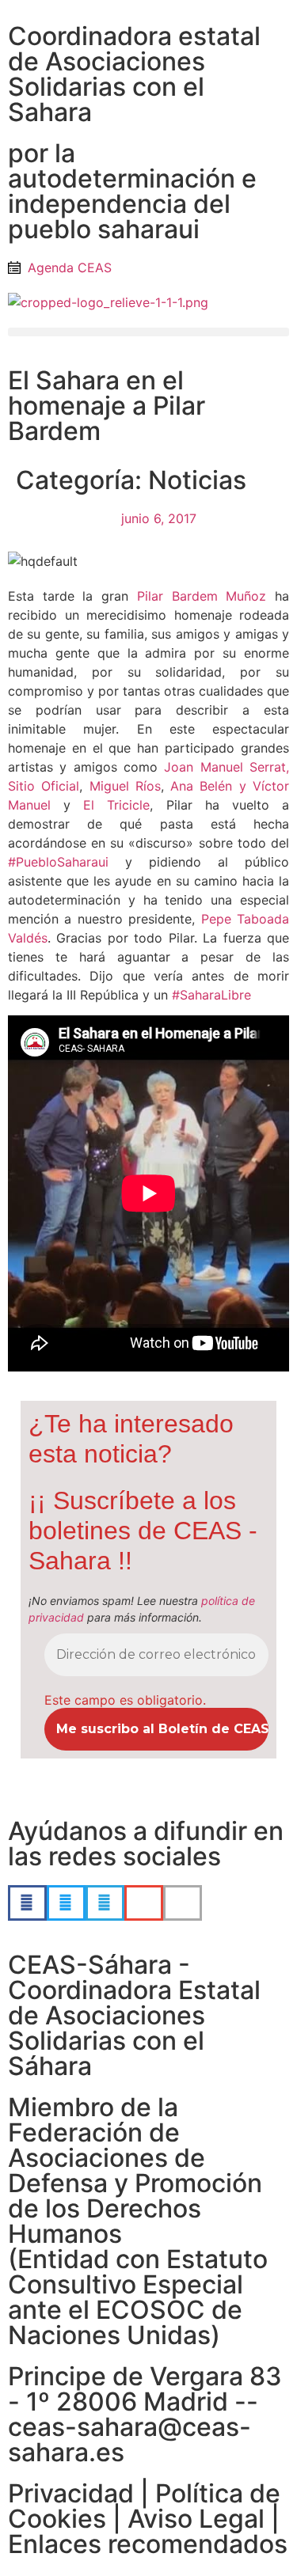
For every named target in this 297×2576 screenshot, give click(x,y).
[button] (148, 332)
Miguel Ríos (125, 786)
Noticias (197, 480)
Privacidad (71, 2493)
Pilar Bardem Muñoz (202, 596)
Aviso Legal (196, 2519)
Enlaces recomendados (148, 2544)
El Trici (116, 805)
